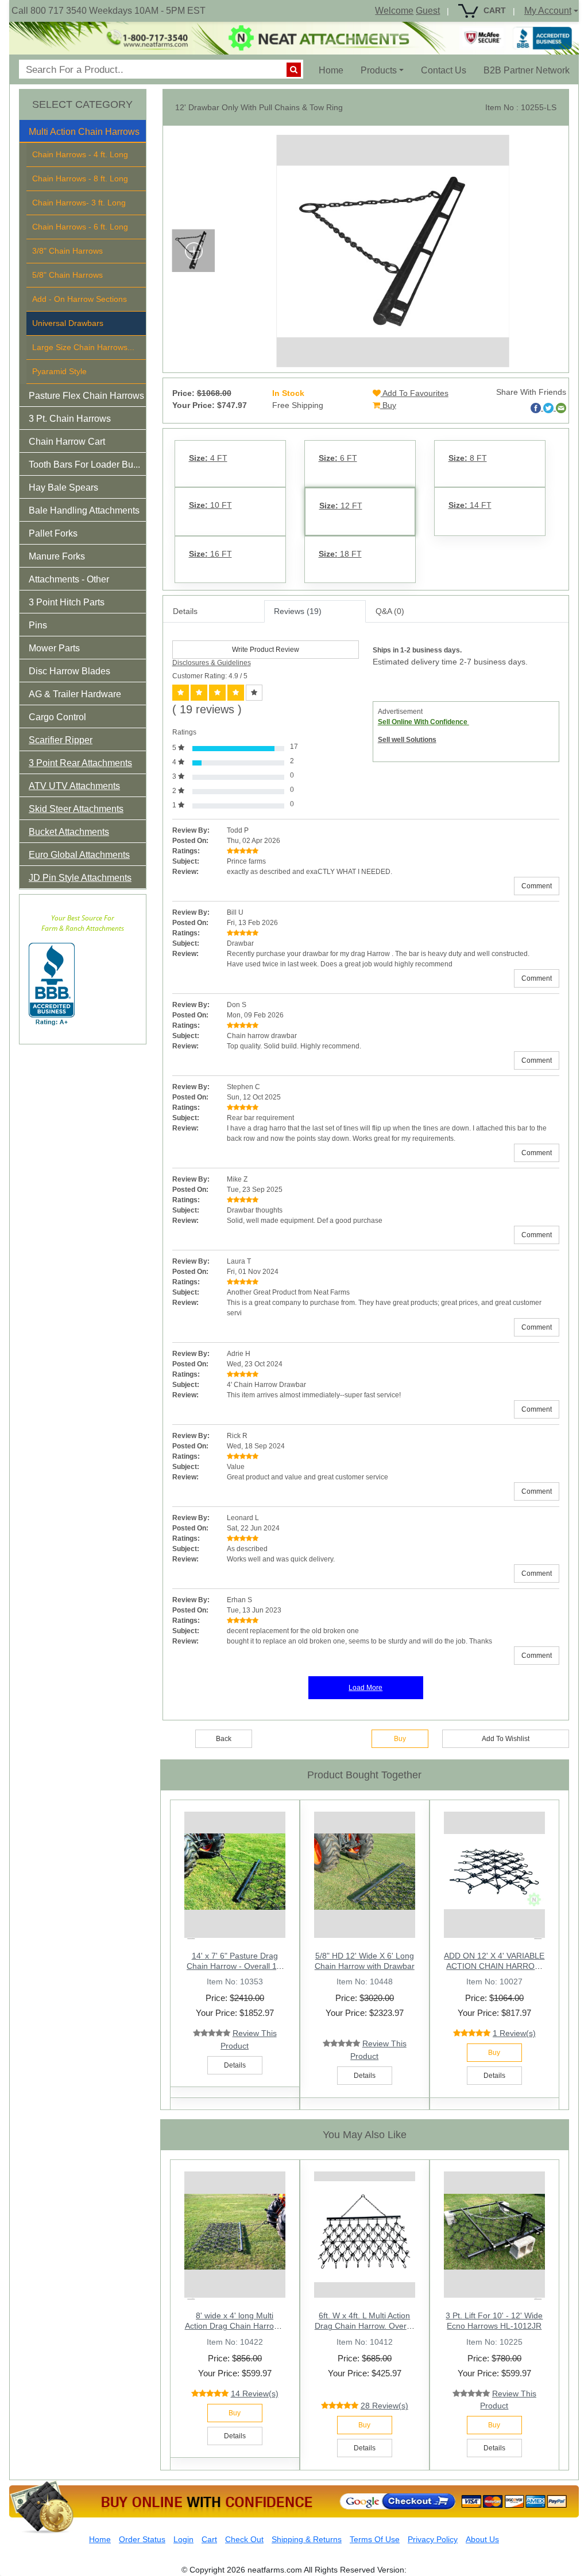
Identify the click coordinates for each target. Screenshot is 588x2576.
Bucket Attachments (69, 832)
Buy (388, 405)
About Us (482, 2539)
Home (335, 70)
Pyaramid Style (59, 371)
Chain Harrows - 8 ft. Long (80, 178)
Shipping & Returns (307, 2539)
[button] (92, 134)
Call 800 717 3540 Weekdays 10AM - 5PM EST (109, 11)
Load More (365, 1688)
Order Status (142, 2539)
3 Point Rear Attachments (80, 763)
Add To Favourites (415, 393)
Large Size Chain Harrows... (83, 347)
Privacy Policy (433, 2539)
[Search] (294, 70)
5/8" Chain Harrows (67, 275)
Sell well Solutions (407, 740)
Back (224, 1739)
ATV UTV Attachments (74, 786)
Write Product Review (266, 650)
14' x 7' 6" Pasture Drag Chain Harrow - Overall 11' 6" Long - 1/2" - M (235, 1966)
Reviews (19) (298, 611)
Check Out (244, 2539)
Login (183, 2539)
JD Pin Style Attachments (80, 878)
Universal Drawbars (68, 323)
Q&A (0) (390, 611)
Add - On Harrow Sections (80, 299)
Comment (537, 886)
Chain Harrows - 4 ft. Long (80, 154)
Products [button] (379, 70)
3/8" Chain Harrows (67, 251)
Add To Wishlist (506, 1739)
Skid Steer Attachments (76, 809)
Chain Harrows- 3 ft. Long (79, 203)
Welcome (394, 11)
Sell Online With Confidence (423, 722)
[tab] (83, 131)
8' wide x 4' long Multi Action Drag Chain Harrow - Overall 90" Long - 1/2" (235, 2326)
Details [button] (235, 2065)
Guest (428, 11)
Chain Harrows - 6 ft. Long (80, 227)
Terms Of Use (375, 2539)
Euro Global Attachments (79, 855)
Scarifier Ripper (61, 740)
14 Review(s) (255, 2394)
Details (185, 611)
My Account (548, 11)
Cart (209, 2539)
